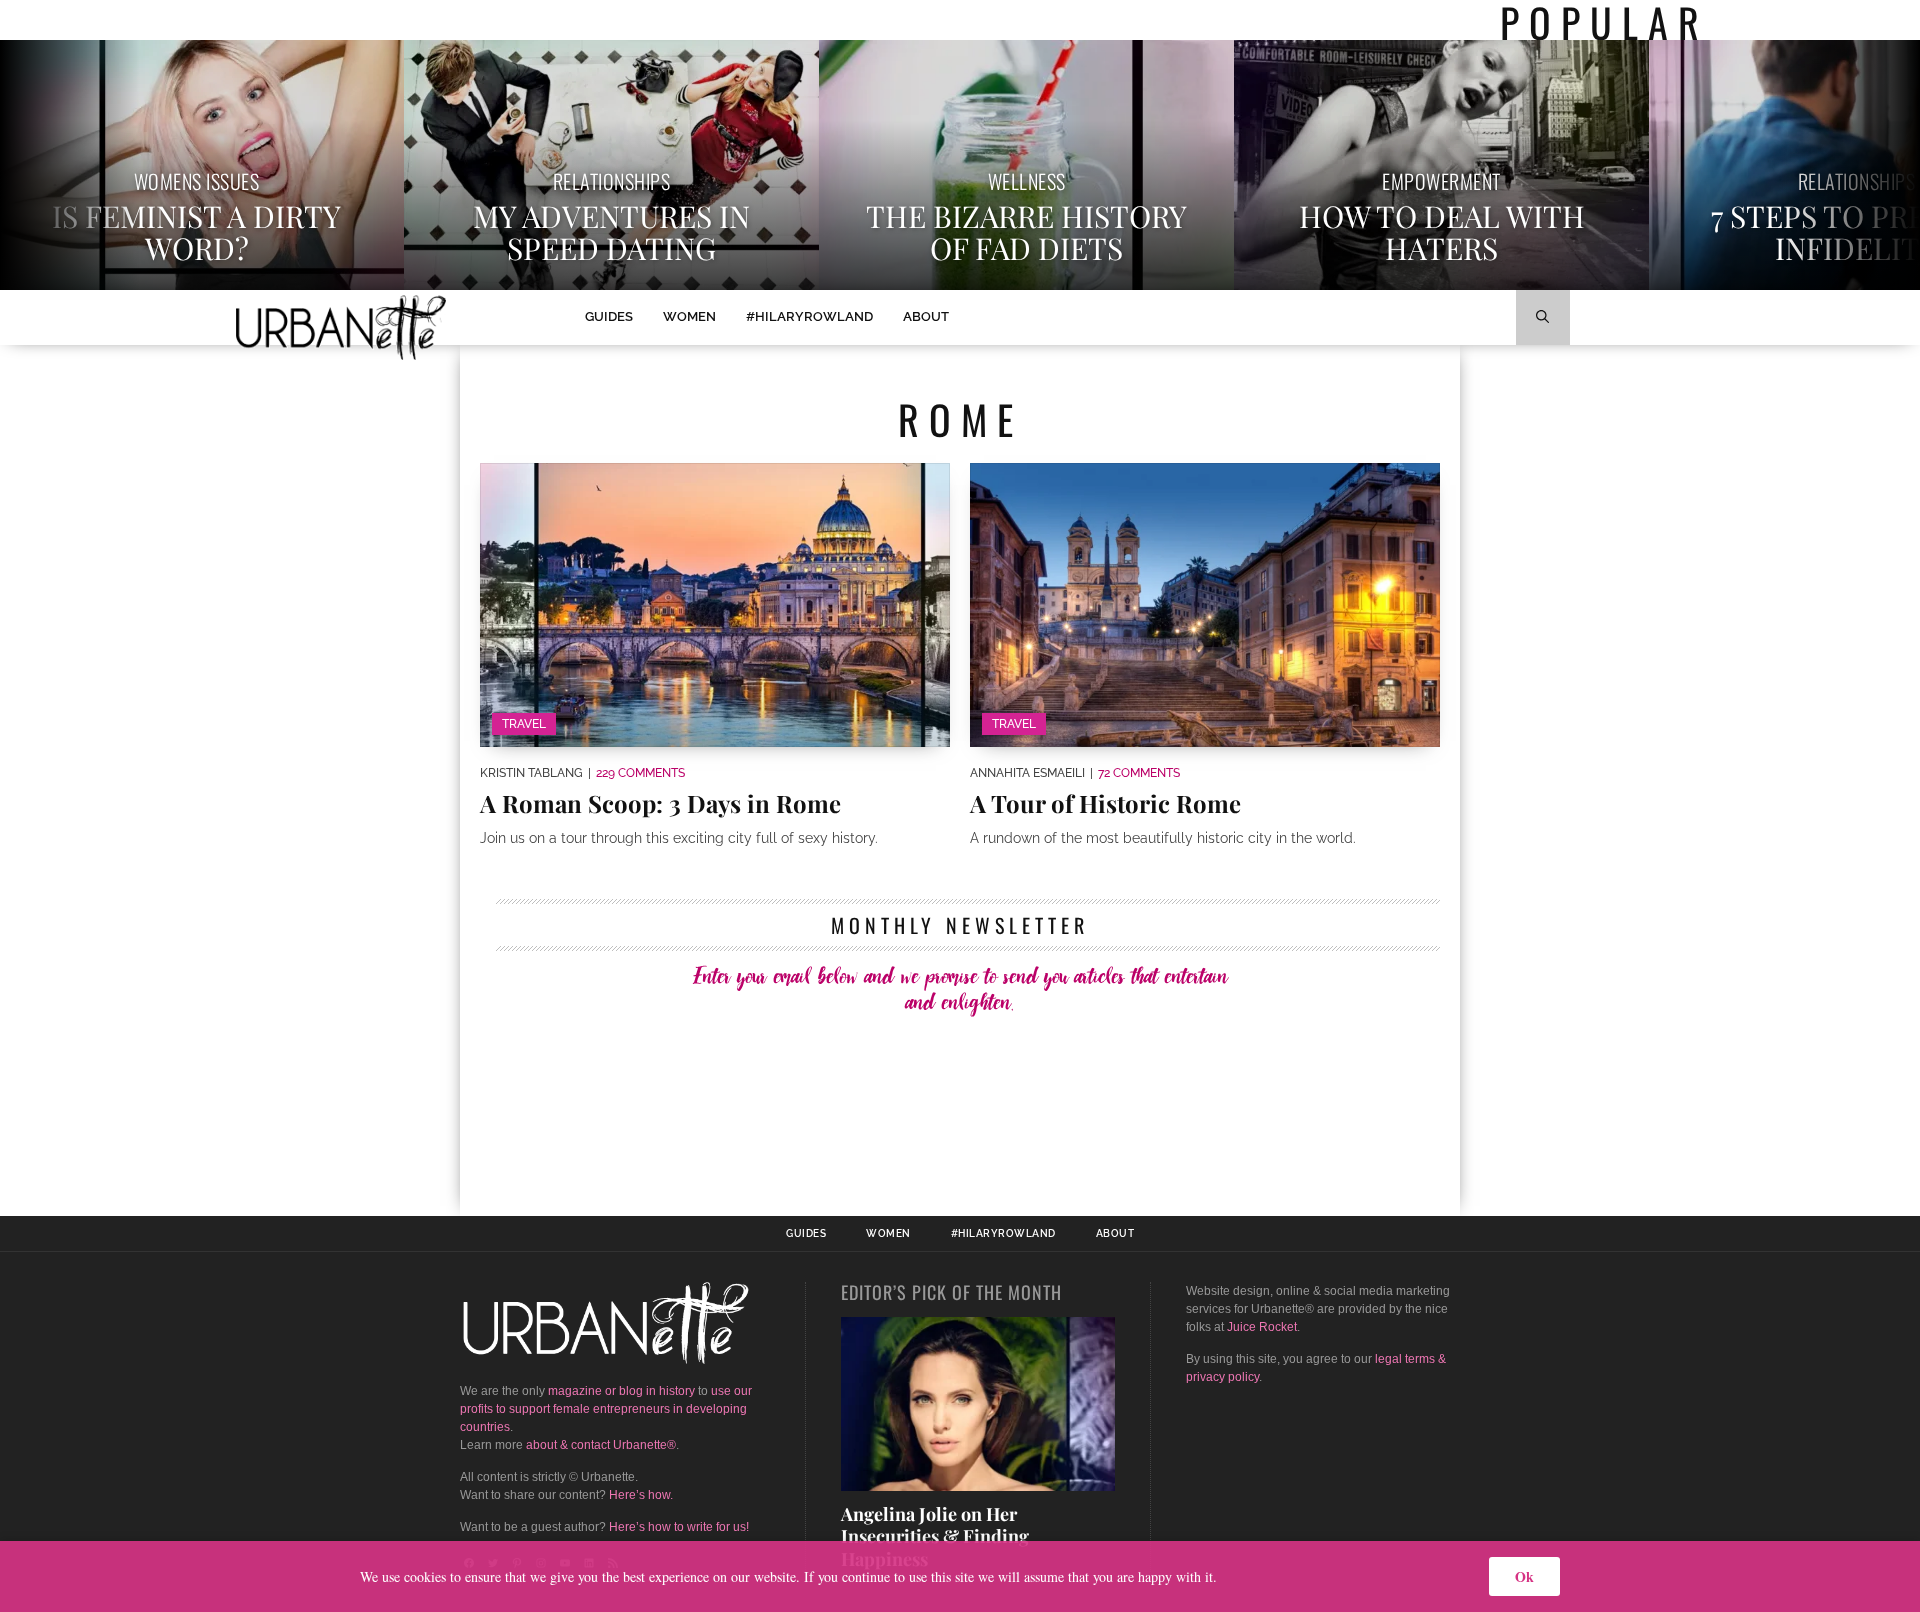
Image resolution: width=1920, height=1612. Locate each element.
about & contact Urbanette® (601, 1445)
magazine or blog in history (621, 1391)
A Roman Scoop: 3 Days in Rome (660, 803)
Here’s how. (641, 1495)
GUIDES (609, 316)
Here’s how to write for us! (679, 1527)
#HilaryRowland (809, 316)
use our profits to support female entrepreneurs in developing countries (606, 1409)
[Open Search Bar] (1543, 317)
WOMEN (689, 316)
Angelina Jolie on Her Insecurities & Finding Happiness (935, 1536)
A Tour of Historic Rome (1105, 803)
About (926, 316)
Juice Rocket (1262, 1327)
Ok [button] (1524, 1576)
